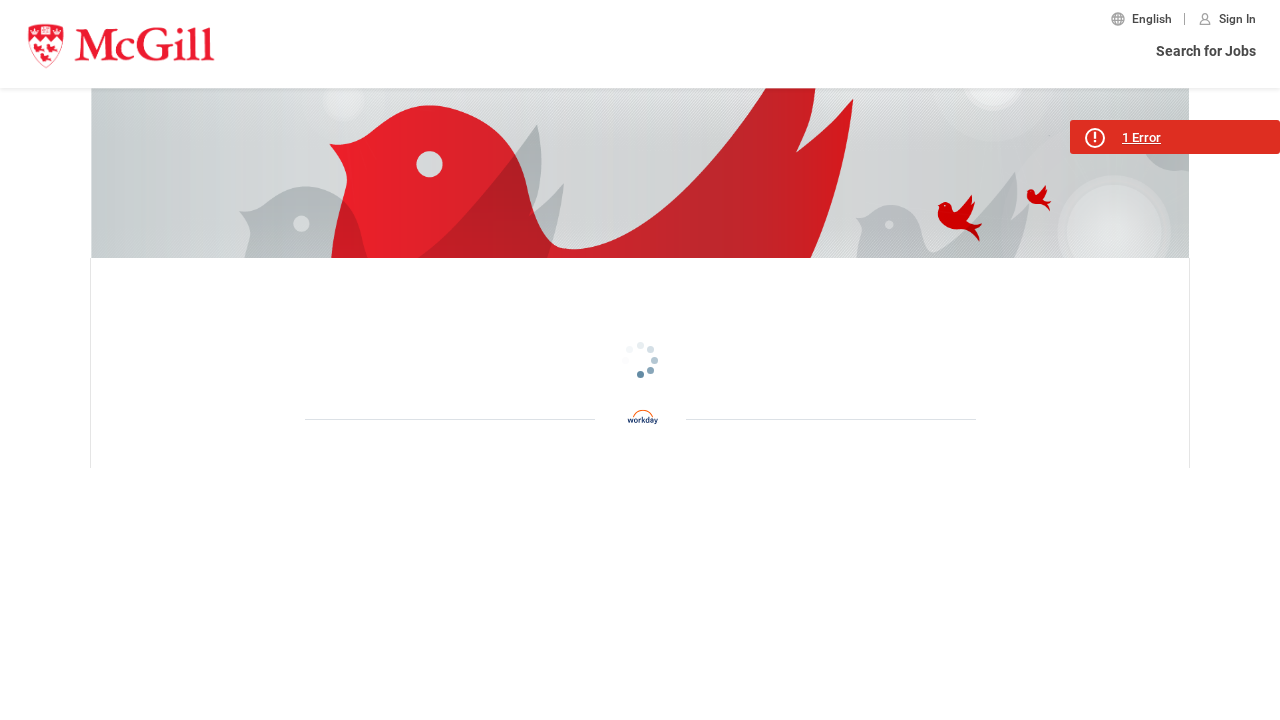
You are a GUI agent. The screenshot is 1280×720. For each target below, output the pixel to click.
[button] (1175, 137)
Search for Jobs (1206, 51)
